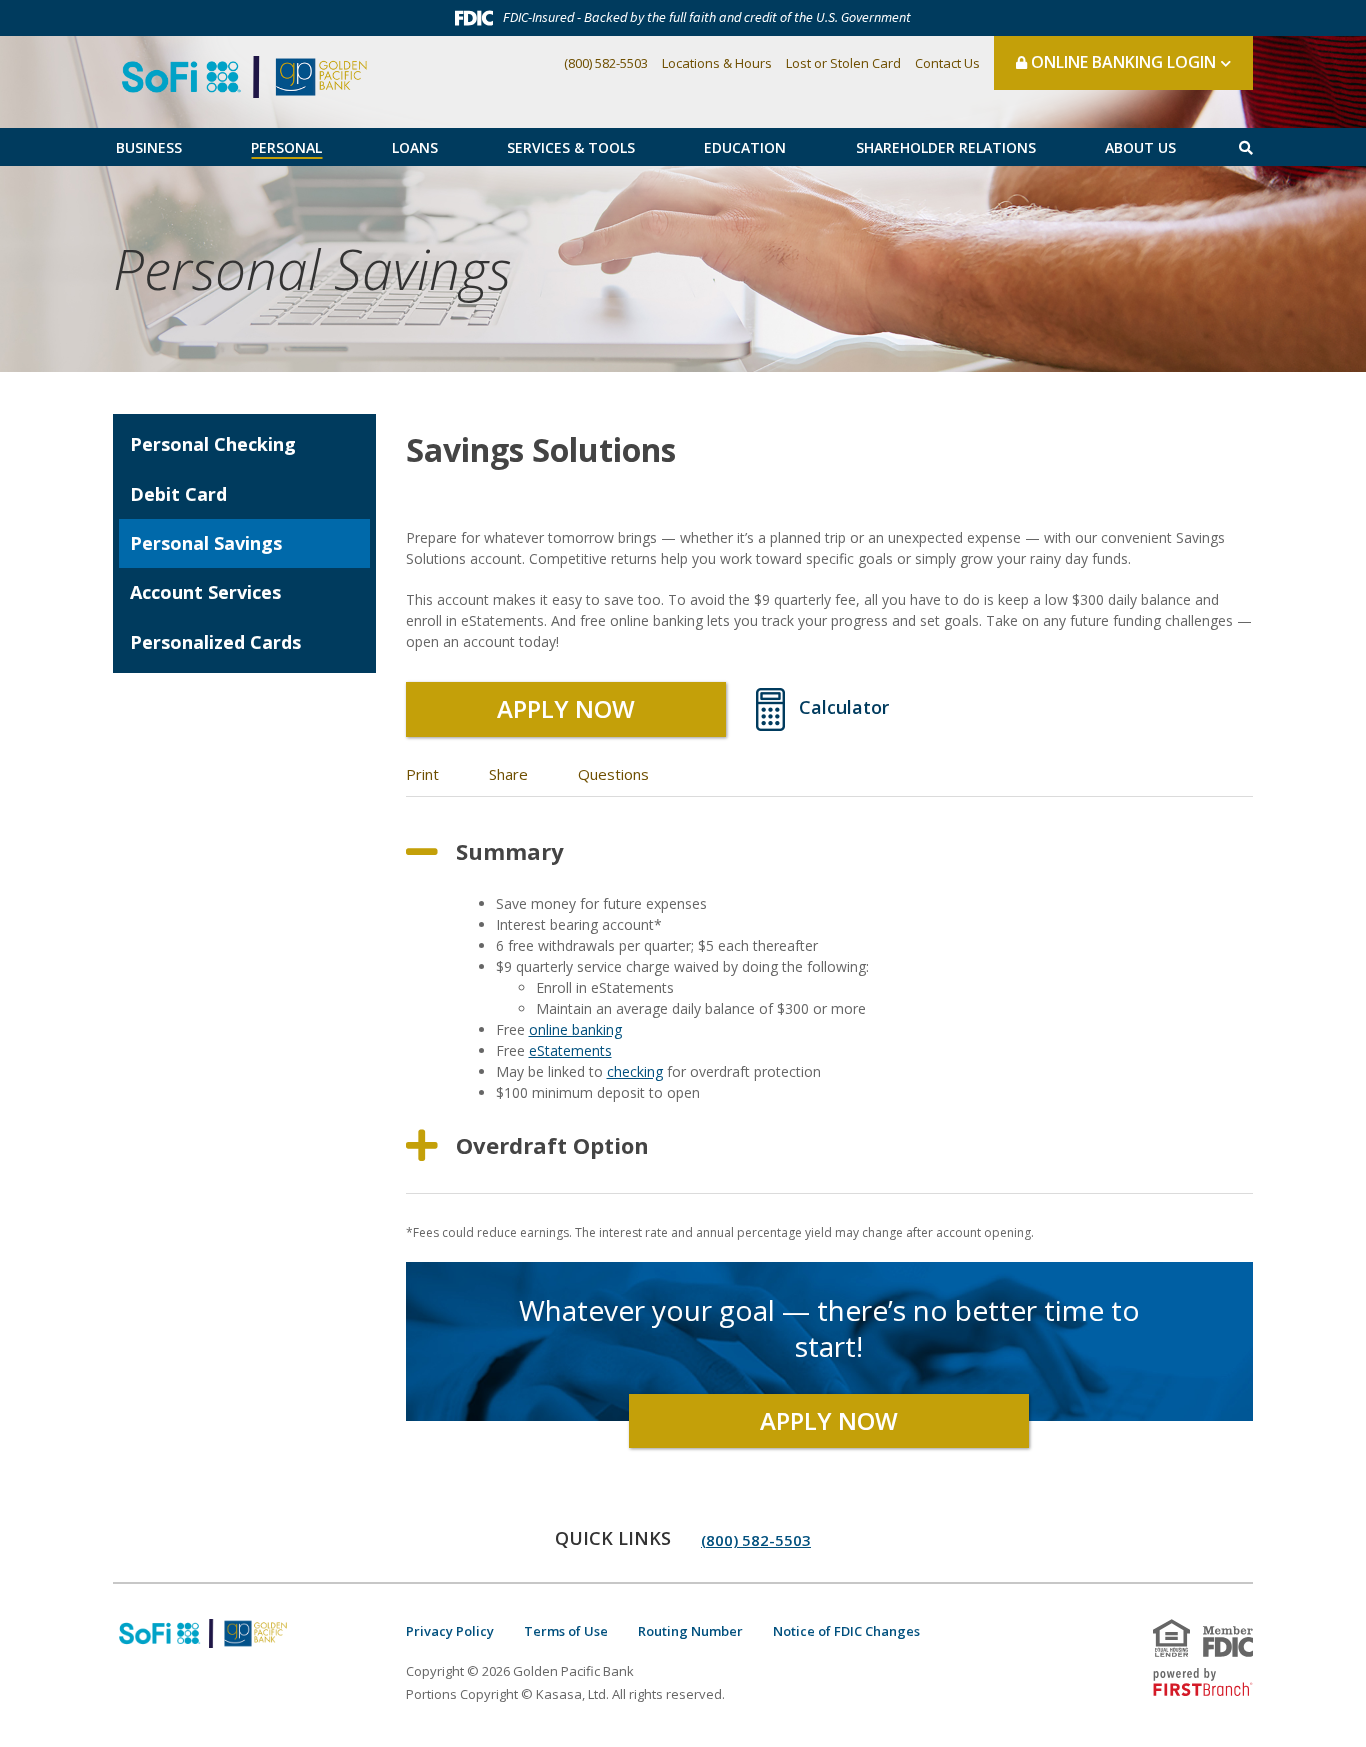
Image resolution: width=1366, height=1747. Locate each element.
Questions (613, 774)
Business (149, 147)
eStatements (570, 1050)
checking (635, 1071)
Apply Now (566, 708)
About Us (1140, 147)
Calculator (844, 707)
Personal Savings (312, 269)
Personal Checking (213, 444)
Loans (415, 147)
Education (745, 147)
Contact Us (947, 63)
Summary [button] (510, 851)
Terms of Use (566, 1631)
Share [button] (508, 774)
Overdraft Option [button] (552, 1145)
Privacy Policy (450, 1631)
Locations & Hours (717, 63)
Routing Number (690, 1631)
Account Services (205, 592)
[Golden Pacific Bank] (244, 75)
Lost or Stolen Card (843, 63)
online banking (575, 1029)
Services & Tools (571, 147)
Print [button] (422, 774)
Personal (286, 147)
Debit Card (178, 494)
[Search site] (1246, 147)
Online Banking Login (1121, 62)
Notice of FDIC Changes (846, 1631)
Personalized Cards (215, 642)
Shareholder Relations (946, 147)
